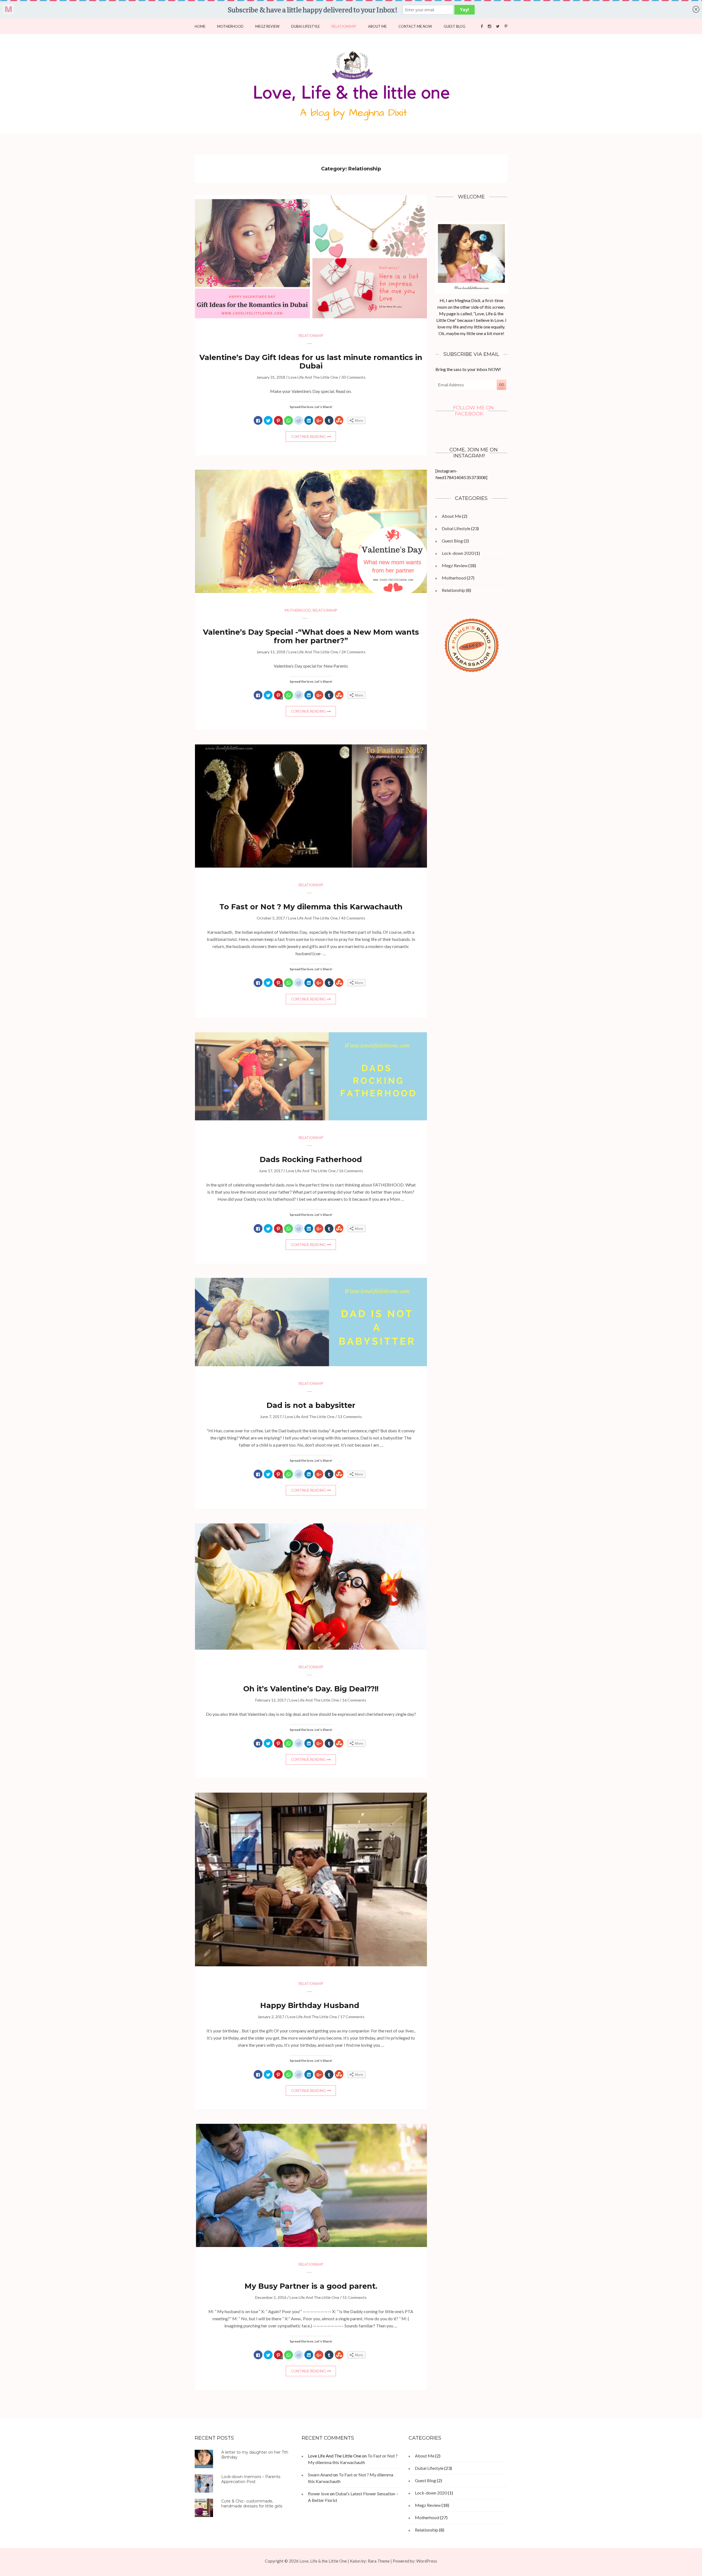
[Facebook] (482, 26)
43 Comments (353, 918)
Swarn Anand (320, 2475)
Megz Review (267, 26)
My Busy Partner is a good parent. (311, 2286)
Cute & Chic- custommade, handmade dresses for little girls (252, 2504)
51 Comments (355, 2297)
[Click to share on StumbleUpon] (339, 421)
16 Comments (351, 1171)
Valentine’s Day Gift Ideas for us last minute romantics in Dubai (311, 362)
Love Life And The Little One (313, 377)
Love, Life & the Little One (323, 2561)
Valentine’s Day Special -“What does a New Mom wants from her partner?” (311, 636)
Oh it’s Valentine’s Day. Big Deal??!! (311, 1689)
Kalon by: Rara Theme (370, 2561)
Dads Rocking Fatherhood (311, 1159)
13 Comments (350, 1417)
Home (200, 26)
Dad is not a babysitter (311, 1405)
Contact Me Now (415, 26)
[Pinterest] (506, 26)
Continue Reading (308, 437)
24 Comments (353, 652)
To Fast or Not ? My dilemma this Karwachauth (311, 907)
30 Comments (353, 377)
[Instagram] (489, 26)
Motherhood (230, 26)
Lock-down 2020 (458, 553)
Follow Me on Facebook (473, 411)
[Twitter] (498, 26)
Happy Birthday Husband (311, 2005)
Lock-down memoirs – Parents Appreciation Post (251, 2479)
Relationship (344, 26)
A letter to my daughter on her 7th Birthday (255, 2455)
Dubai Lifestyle (305, 26)
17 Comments (352, 2017)
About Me (377, 26)
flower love (319, 2494)
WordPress (427, 2561)
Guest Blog (455, 26)
